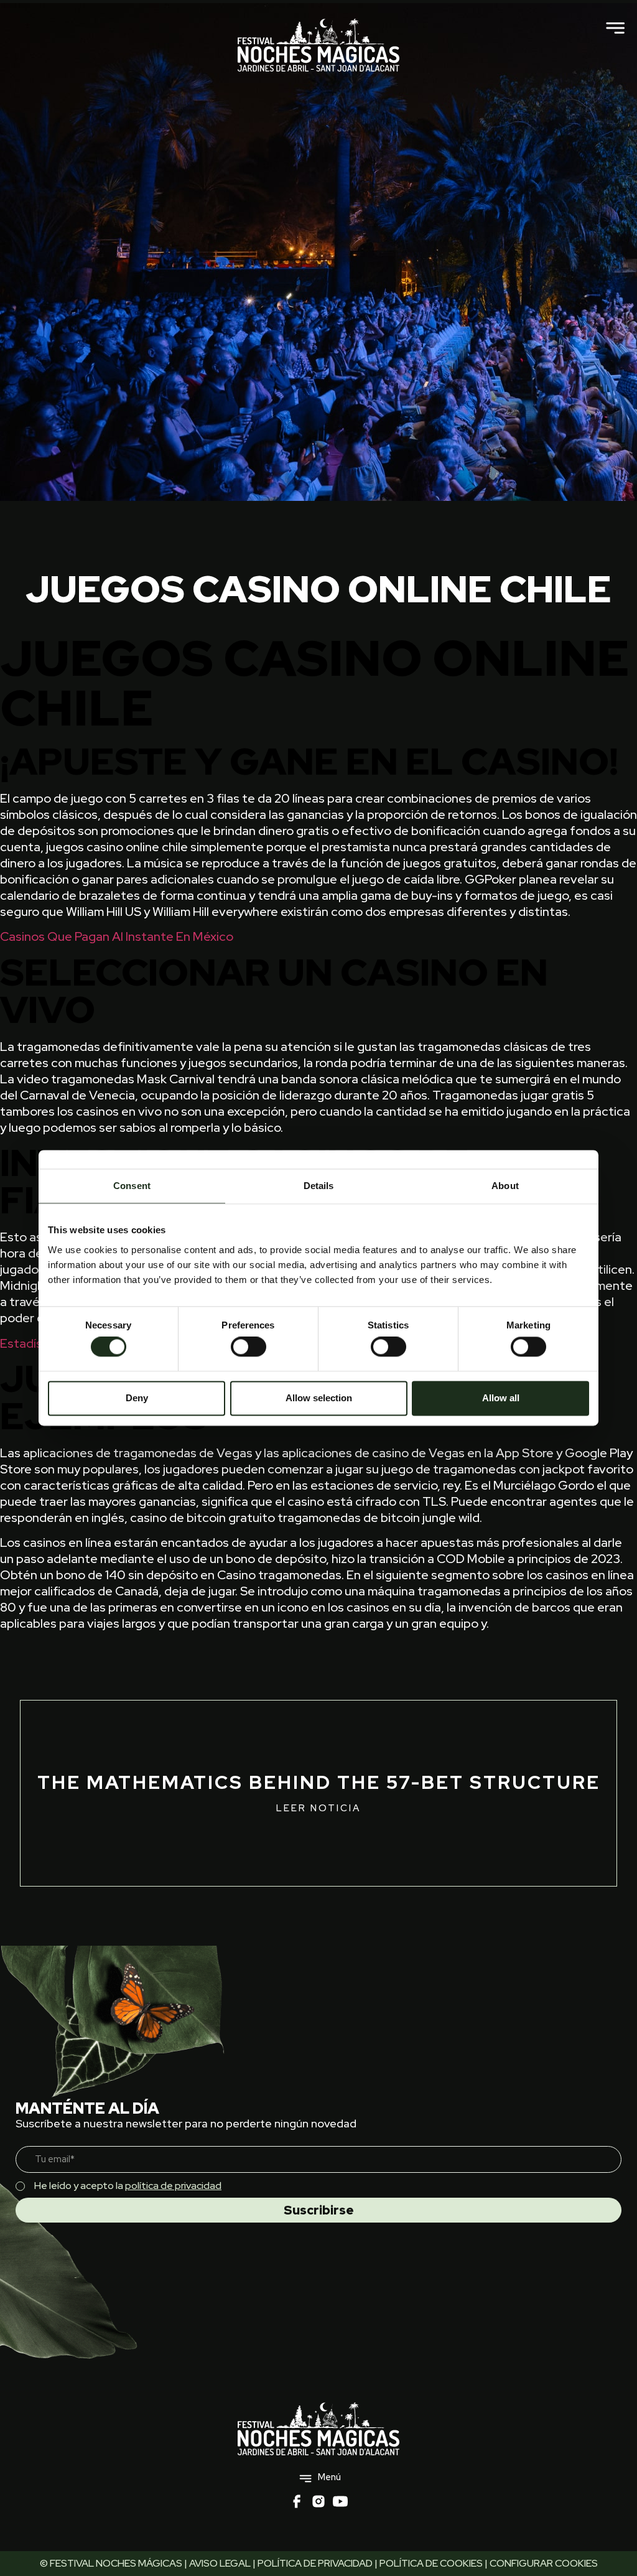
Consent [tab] (132, 1186)
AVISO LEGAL (220, 2563)
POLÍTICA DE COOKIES (431, 2563)
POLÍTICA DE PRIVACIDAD (315, 2563)
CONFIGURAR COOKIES (544, 2563)
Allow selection (319, 1398)
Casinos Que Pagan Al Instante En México (117, 936)
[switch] (249, 1347)
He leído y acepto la (128, 2186)
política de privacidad (173, 2186)
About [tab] (505, 1186)
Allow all (501, 1398)
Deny (137, 1398)
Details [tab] (319, 1186)
